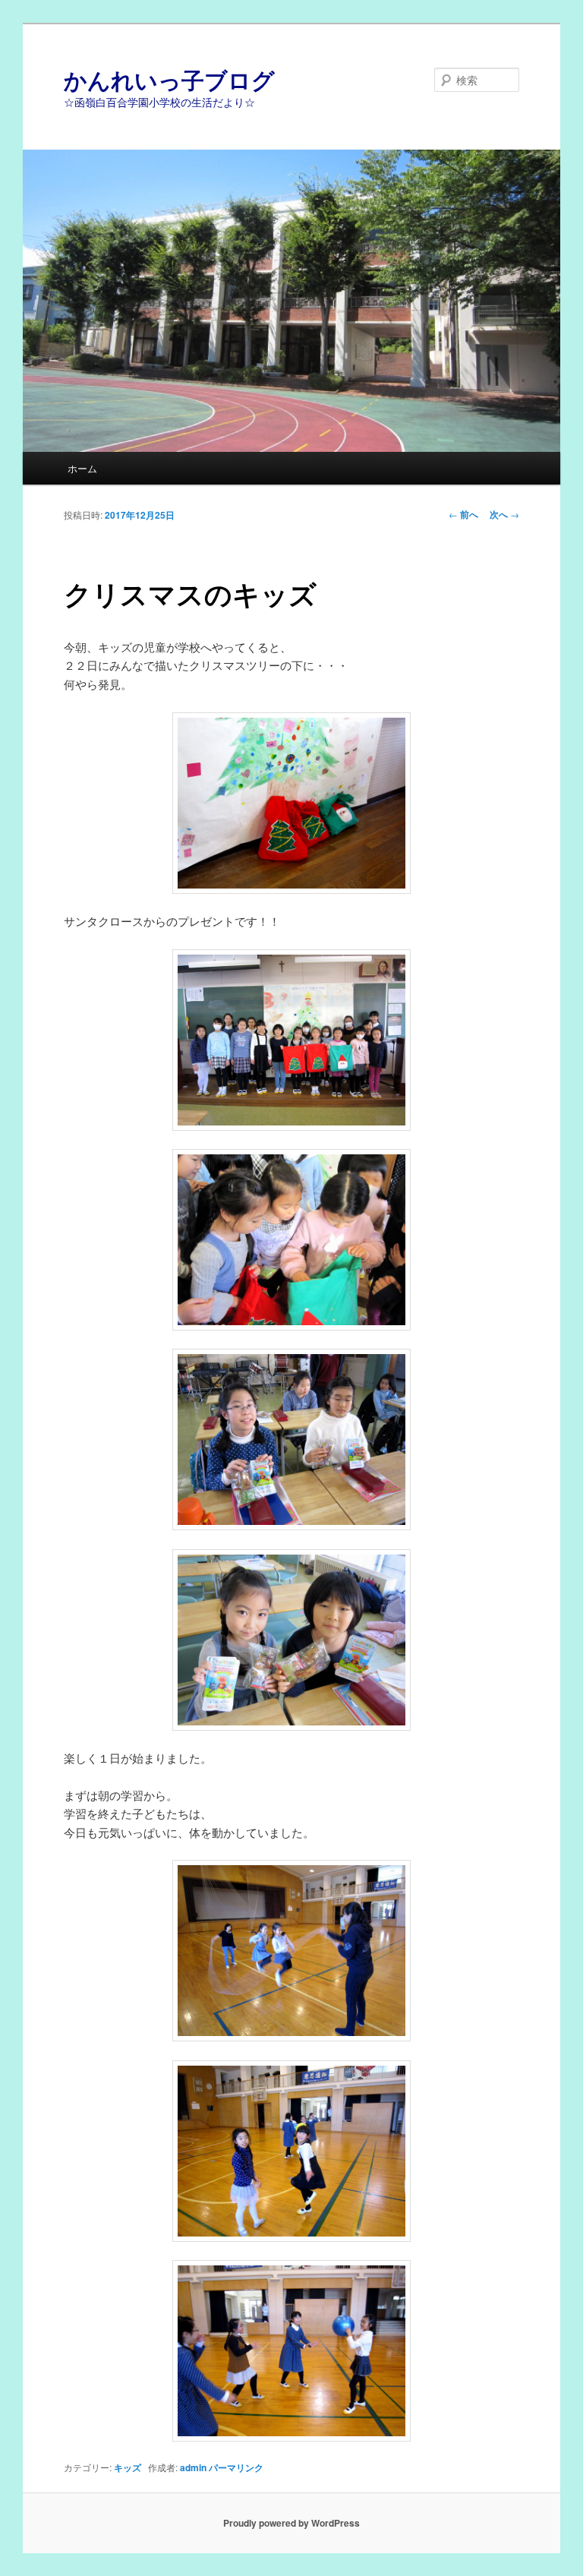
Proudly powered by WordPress (291, 2523)
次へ (504, 514)
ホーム (82, 468)
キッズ (128, 2467)
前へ (463, 514)
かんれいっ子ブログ (169, 79)
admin (193, 2467)
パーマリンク (236, 2467)
